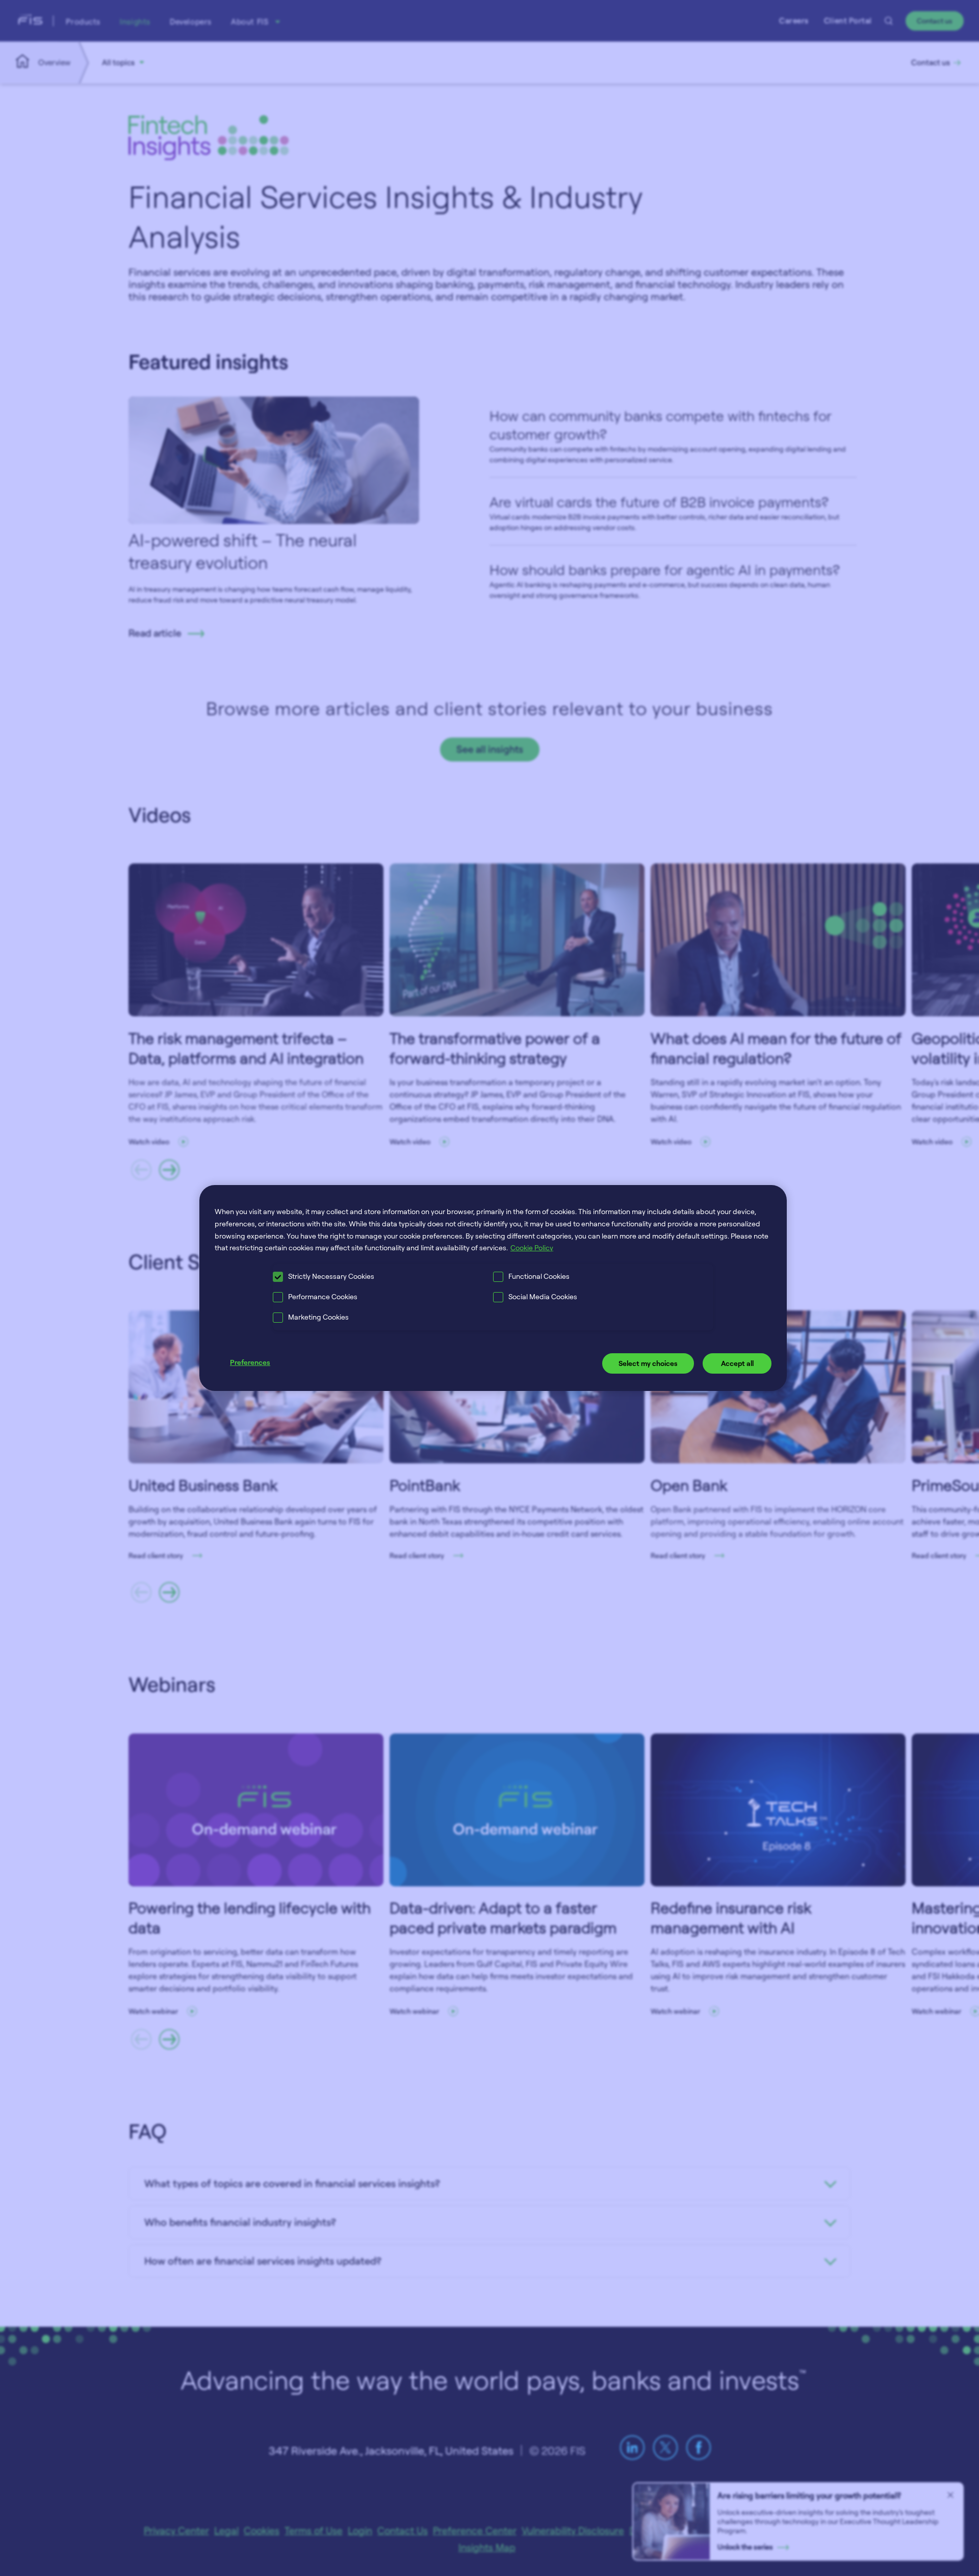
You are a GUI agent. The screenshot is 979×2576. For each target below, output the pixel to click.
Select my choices (648, 1363)
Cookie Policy (532, 1247)
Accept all (737, 1363)
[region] (493, 1288)
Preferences (250, 1362)
